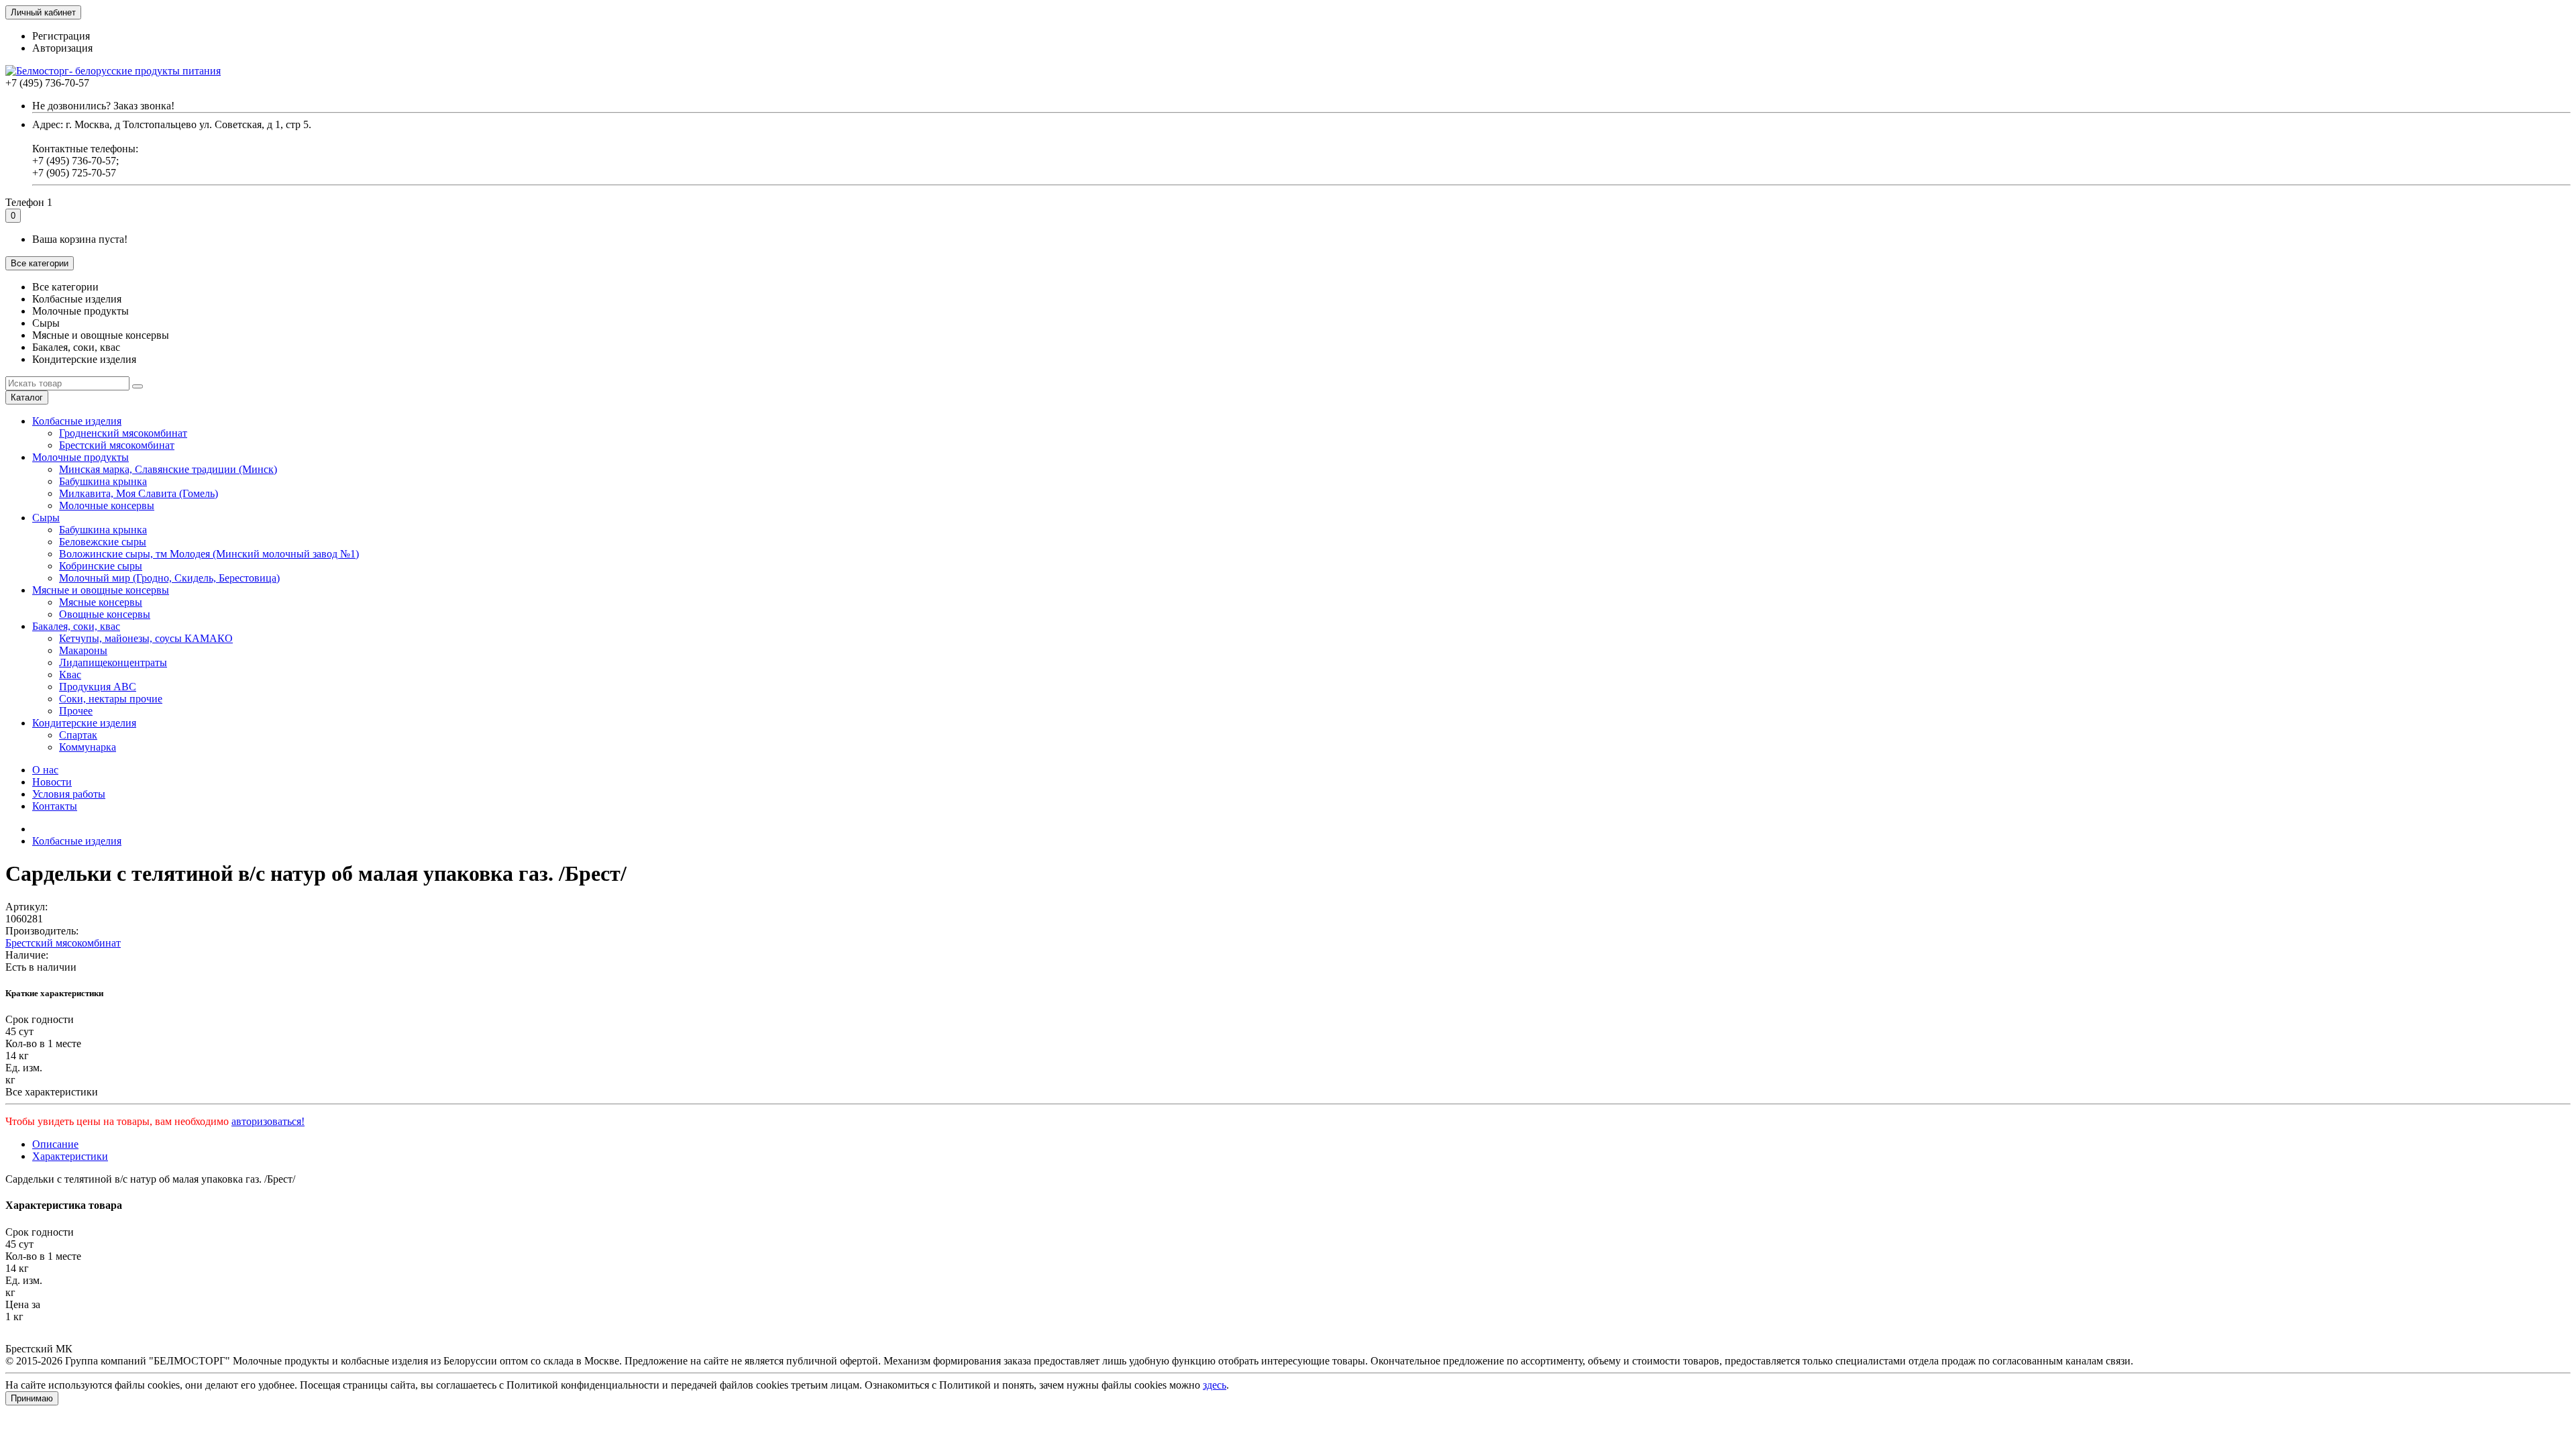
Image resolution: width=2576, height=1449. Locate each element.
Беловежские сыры (103, 542)
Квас (70, 675)
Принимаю (32, 1398)
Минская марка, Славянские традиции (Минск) (168, 469)
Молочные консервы (107, 505)
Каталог (27, 397)
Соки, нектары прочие (111, 699)
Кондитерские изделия (84, 723)
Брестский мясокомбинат (117, 445)
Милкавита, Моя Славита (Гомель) (139, 493)
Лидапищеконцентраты (113, 662)
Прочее (76, 711)
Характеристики (70, 1156)
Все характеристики (52, 1092)
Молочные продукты (80, 457)
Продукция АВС (98, 687)
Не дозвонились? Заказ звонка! (103, 106)
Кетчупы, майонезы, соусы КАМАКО (146, 638)
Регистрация (61, 36)
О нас (45, 770)
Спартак (78, 735)
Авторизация (62, 48)
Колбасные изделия (77, 421)
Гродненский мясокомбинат (123, 433)
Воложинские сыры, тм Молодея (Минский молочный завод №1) (209, 554)
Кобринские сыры (101, 566)
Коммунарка (88, 747)
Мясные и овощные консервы (101, 590)
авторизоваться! (268, 1121)
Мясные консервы (101, 602)
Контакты (55, 806)
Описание (55, 1144)
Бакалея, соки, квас (76, 626)
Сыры (46, 518)
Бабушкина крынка (103, 481)
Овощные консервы (105, 614)
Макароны (83, 650)
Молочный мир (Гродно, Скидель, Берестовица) (169, 578)
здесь (1215, 1385)
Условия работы (69, 794)
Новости (52, 782)
